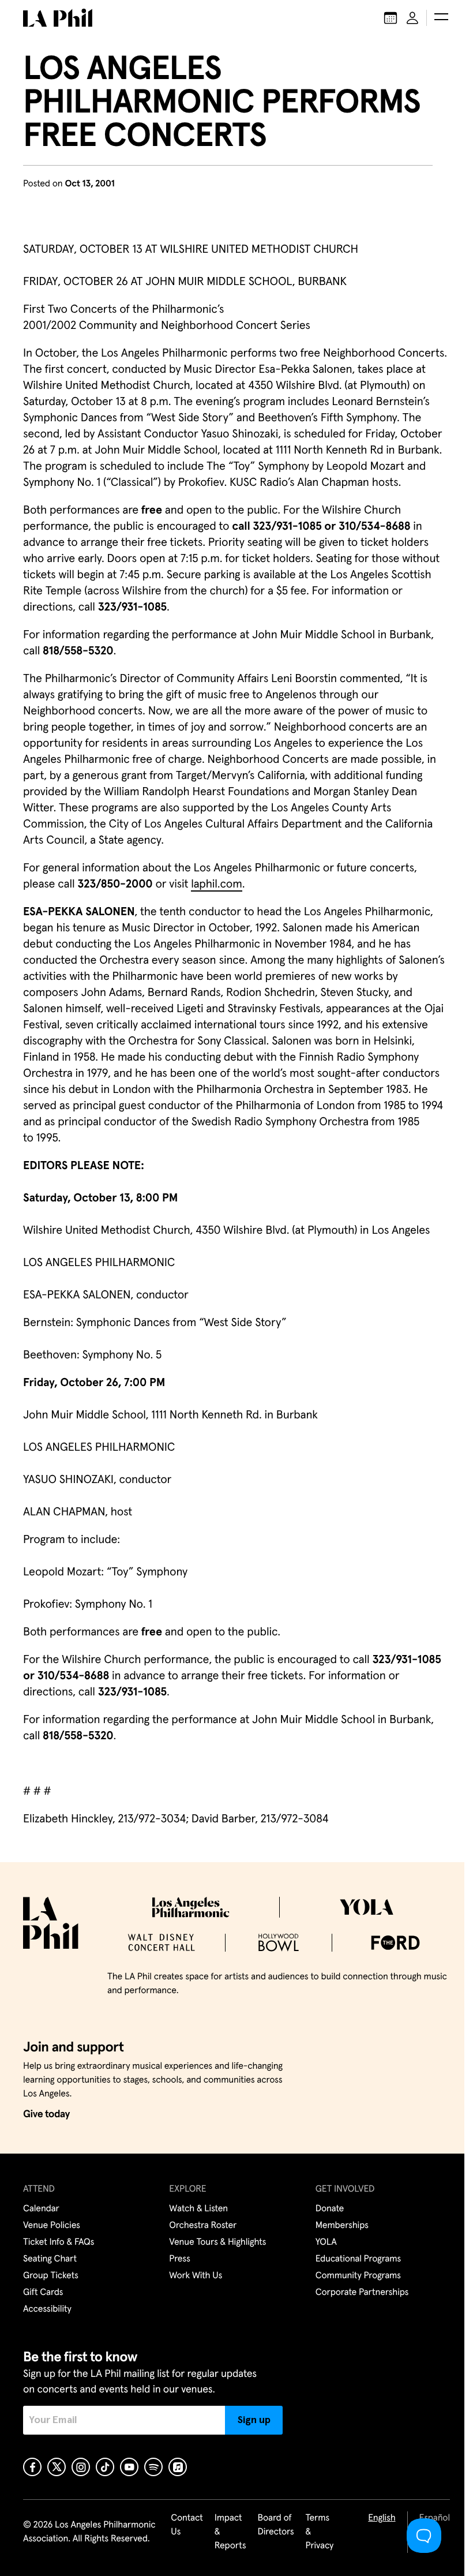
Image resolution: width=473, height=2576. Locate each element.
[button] (441, 18)
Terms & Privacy (320, 2532)
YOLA (326, 2242)
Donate (330, 2209)
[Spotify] (153, 2467)
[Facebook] (32, 2467)
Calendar (41, 2209)
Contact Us (187, 2525)
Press (179, 2259)
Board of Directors (275, 2525)
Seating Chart (50, 2259)
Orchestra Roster (203, 2226)
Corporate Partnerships (362, 2293)
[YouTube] (129, 2467)
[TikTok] (105, 2467)
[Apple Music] (178, 2467)
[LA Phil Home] (58, 18)
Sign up (254, 2420)
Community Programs (358, 2276)
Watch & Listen (198, 2209)
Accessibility (47, 2309)
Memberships (342, 2226)
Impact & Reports (230, 2532)
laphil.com (217, 885)
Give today (46, 2114)
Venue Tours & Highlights (217, 2242)
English (382, 2518)
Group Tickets (51, 2276)
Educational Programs (358, 2259)
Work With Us (196, 2276)
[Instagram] (81, 2467)
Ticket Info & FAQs (59, 2242)
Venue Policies (52, 2226)
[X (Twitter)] (57, 2467)
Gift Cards (43, 2293)
